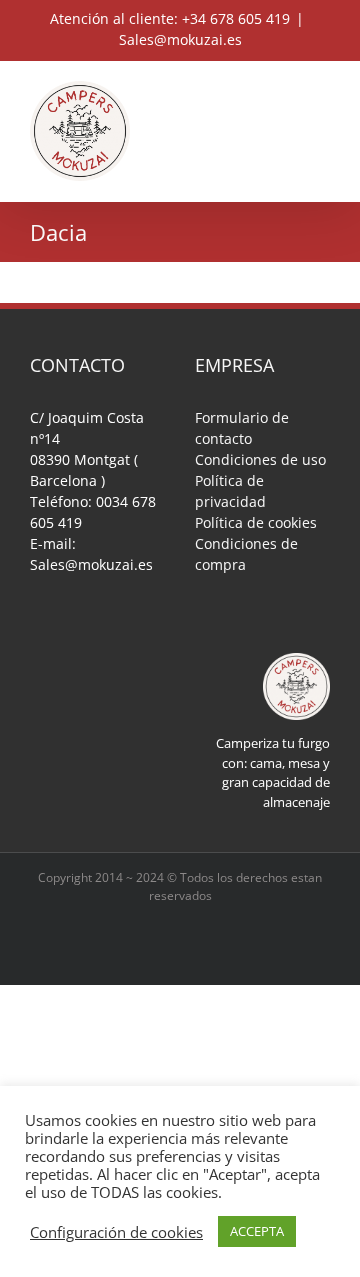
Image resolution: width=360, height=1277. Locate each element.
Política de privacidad (230, 491)
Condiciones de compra (246, 554)
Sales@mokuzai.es (180, 39)
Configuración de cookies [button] (116, 1232)
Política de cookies (256, 522)
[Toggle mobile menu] (322, 91)
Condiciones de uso (260, 459)
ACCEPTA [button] (257, 1231)
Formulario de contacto (242, 428)
